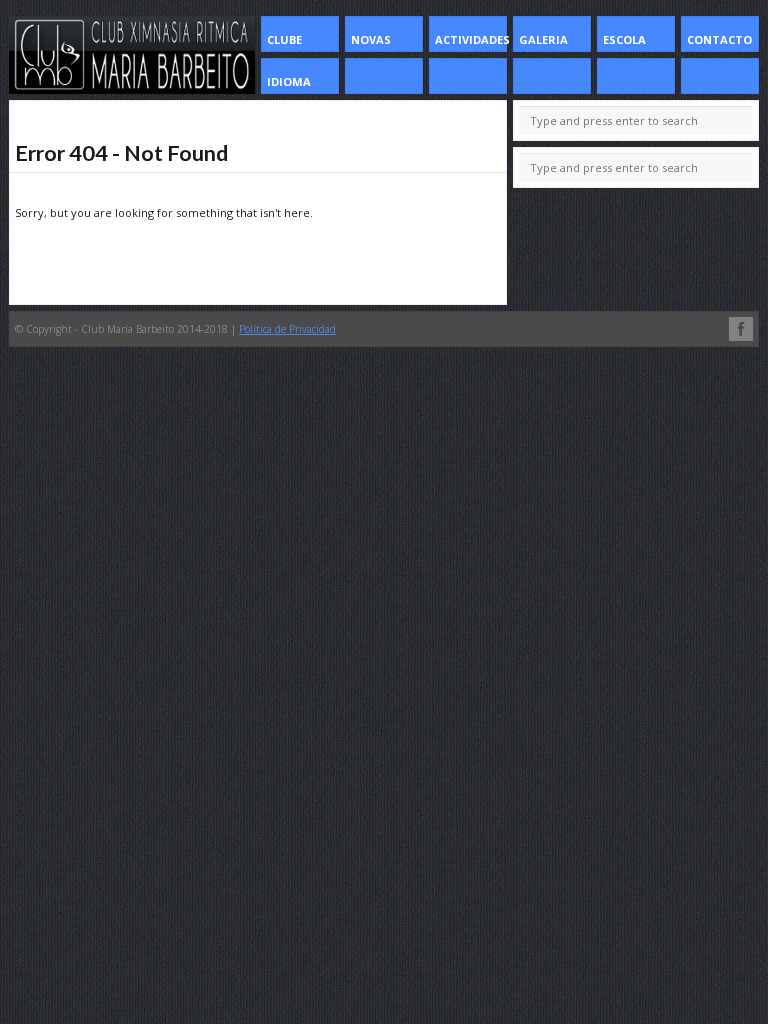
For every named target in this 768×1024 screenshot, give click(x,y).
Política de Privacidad (287, 329)
